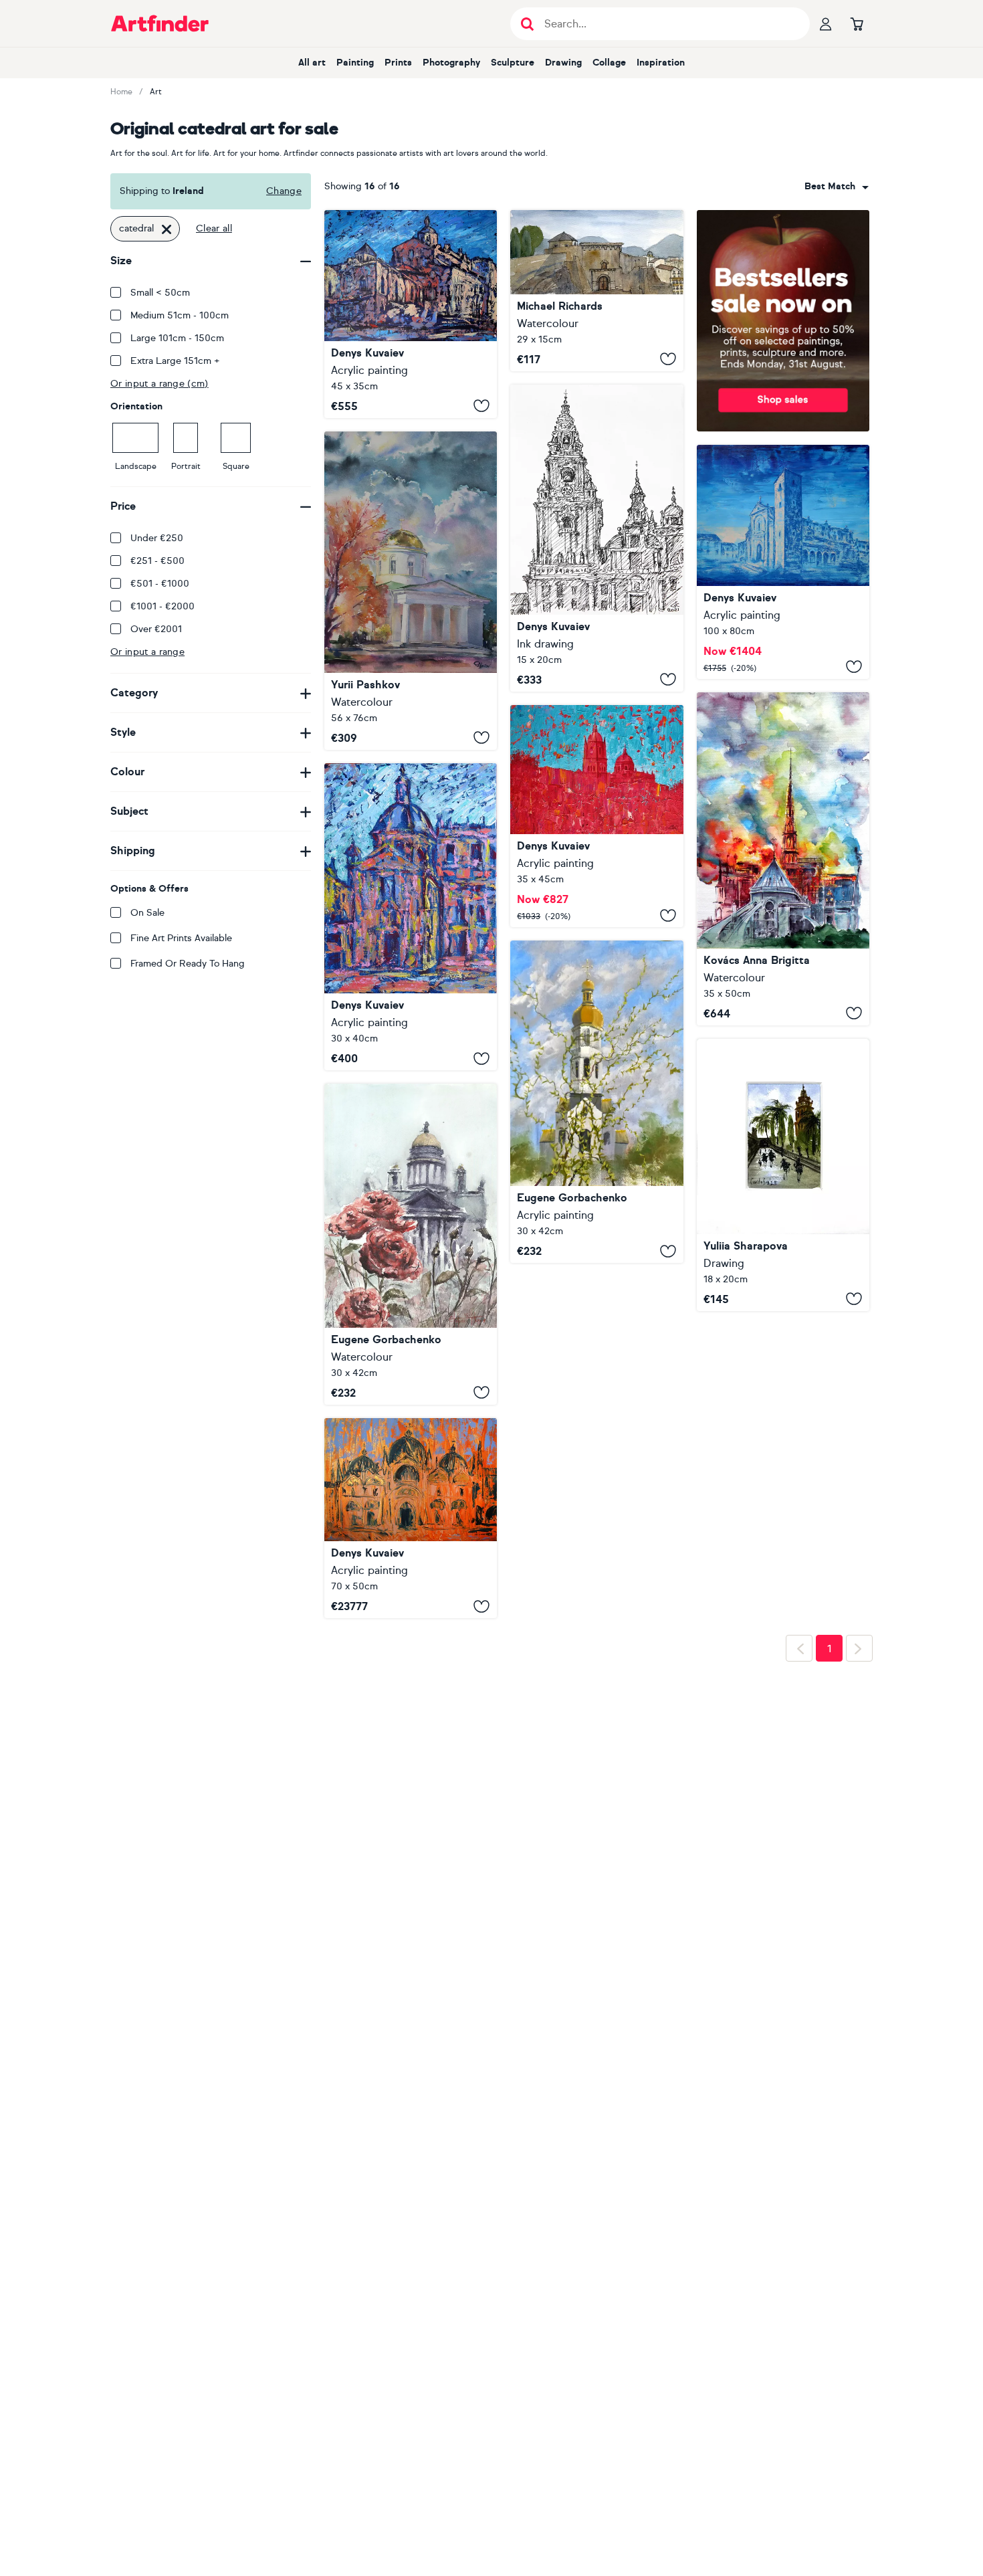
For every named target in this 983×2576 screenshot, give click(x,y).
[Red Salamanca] (596, 816)
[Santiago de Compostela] (596, 538)
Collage (609, 63)
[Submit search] (527, 24)
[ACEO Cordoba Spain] (783, 1175)
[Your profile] (826, 23)
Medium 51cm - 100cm (180, 315)
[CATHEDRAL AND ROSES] (411, 1244)
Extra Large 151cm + (175, 361)
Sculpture (513, 63)
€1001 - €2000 (162, 606)
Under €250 (157, 538)
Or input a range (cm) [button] (159, 384)
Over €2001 (156, 629)
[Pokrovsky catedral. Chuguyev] (411, 591)
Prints (398, 63)
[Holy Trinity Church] (596, 1102)
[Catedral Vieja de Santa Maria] (596, 291)
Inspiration (661, 63)
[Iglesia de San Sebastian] (411, 917)
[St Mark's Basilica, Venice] (411, 1518)
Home (121, 92)
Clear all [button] (214, 228)
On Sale (147, 913)
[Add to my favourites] (481, 406)
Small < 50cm (160, 293)
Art (156, 92)
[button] (837, 187)
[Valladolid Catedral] (411, 314)
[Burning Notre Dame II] (783, 859)
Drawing (563, 63)
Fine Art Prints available (181, 938)
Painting (355, 63)
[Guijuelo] (783, 562)
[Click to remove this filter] (167, 229)
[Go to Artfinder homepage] (160, 23)
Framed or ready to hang (188, 964)
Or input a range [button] (147, 652)
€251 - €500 (157, 561)
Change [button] (284, 191)
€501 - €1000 (160, 584)
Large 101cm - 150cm (177, 338)
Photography (451, 63)
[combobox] (837, 187)
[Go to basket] (857, 23)
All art (312, 63)
